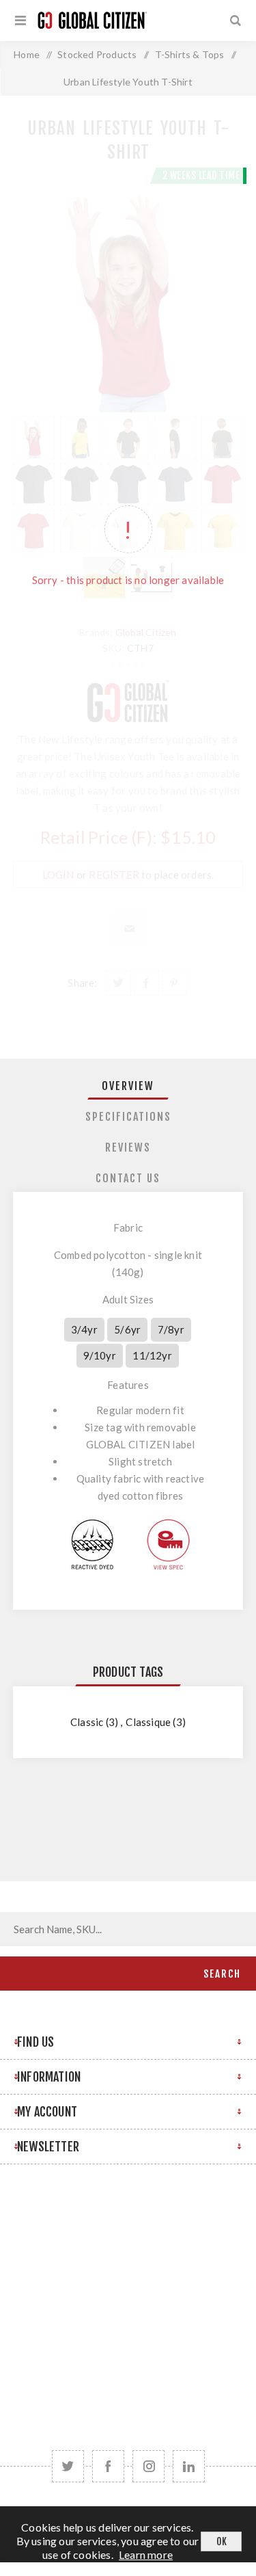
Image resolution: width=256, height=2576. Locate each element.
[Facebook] (108, 2466)
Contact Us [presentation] (128, 1178)
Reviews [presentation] (128, 1147)
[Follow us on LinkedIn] (189, 2466)
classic (87, 1722)
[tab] (128, 1086)
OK (222, 2541)
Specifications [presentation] (128, 1117)
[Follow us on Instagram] (148, 2466)
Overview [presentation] (128, 1086)
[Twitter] (68, 2466)
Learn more (146, 2554)
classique (148, 1722)
